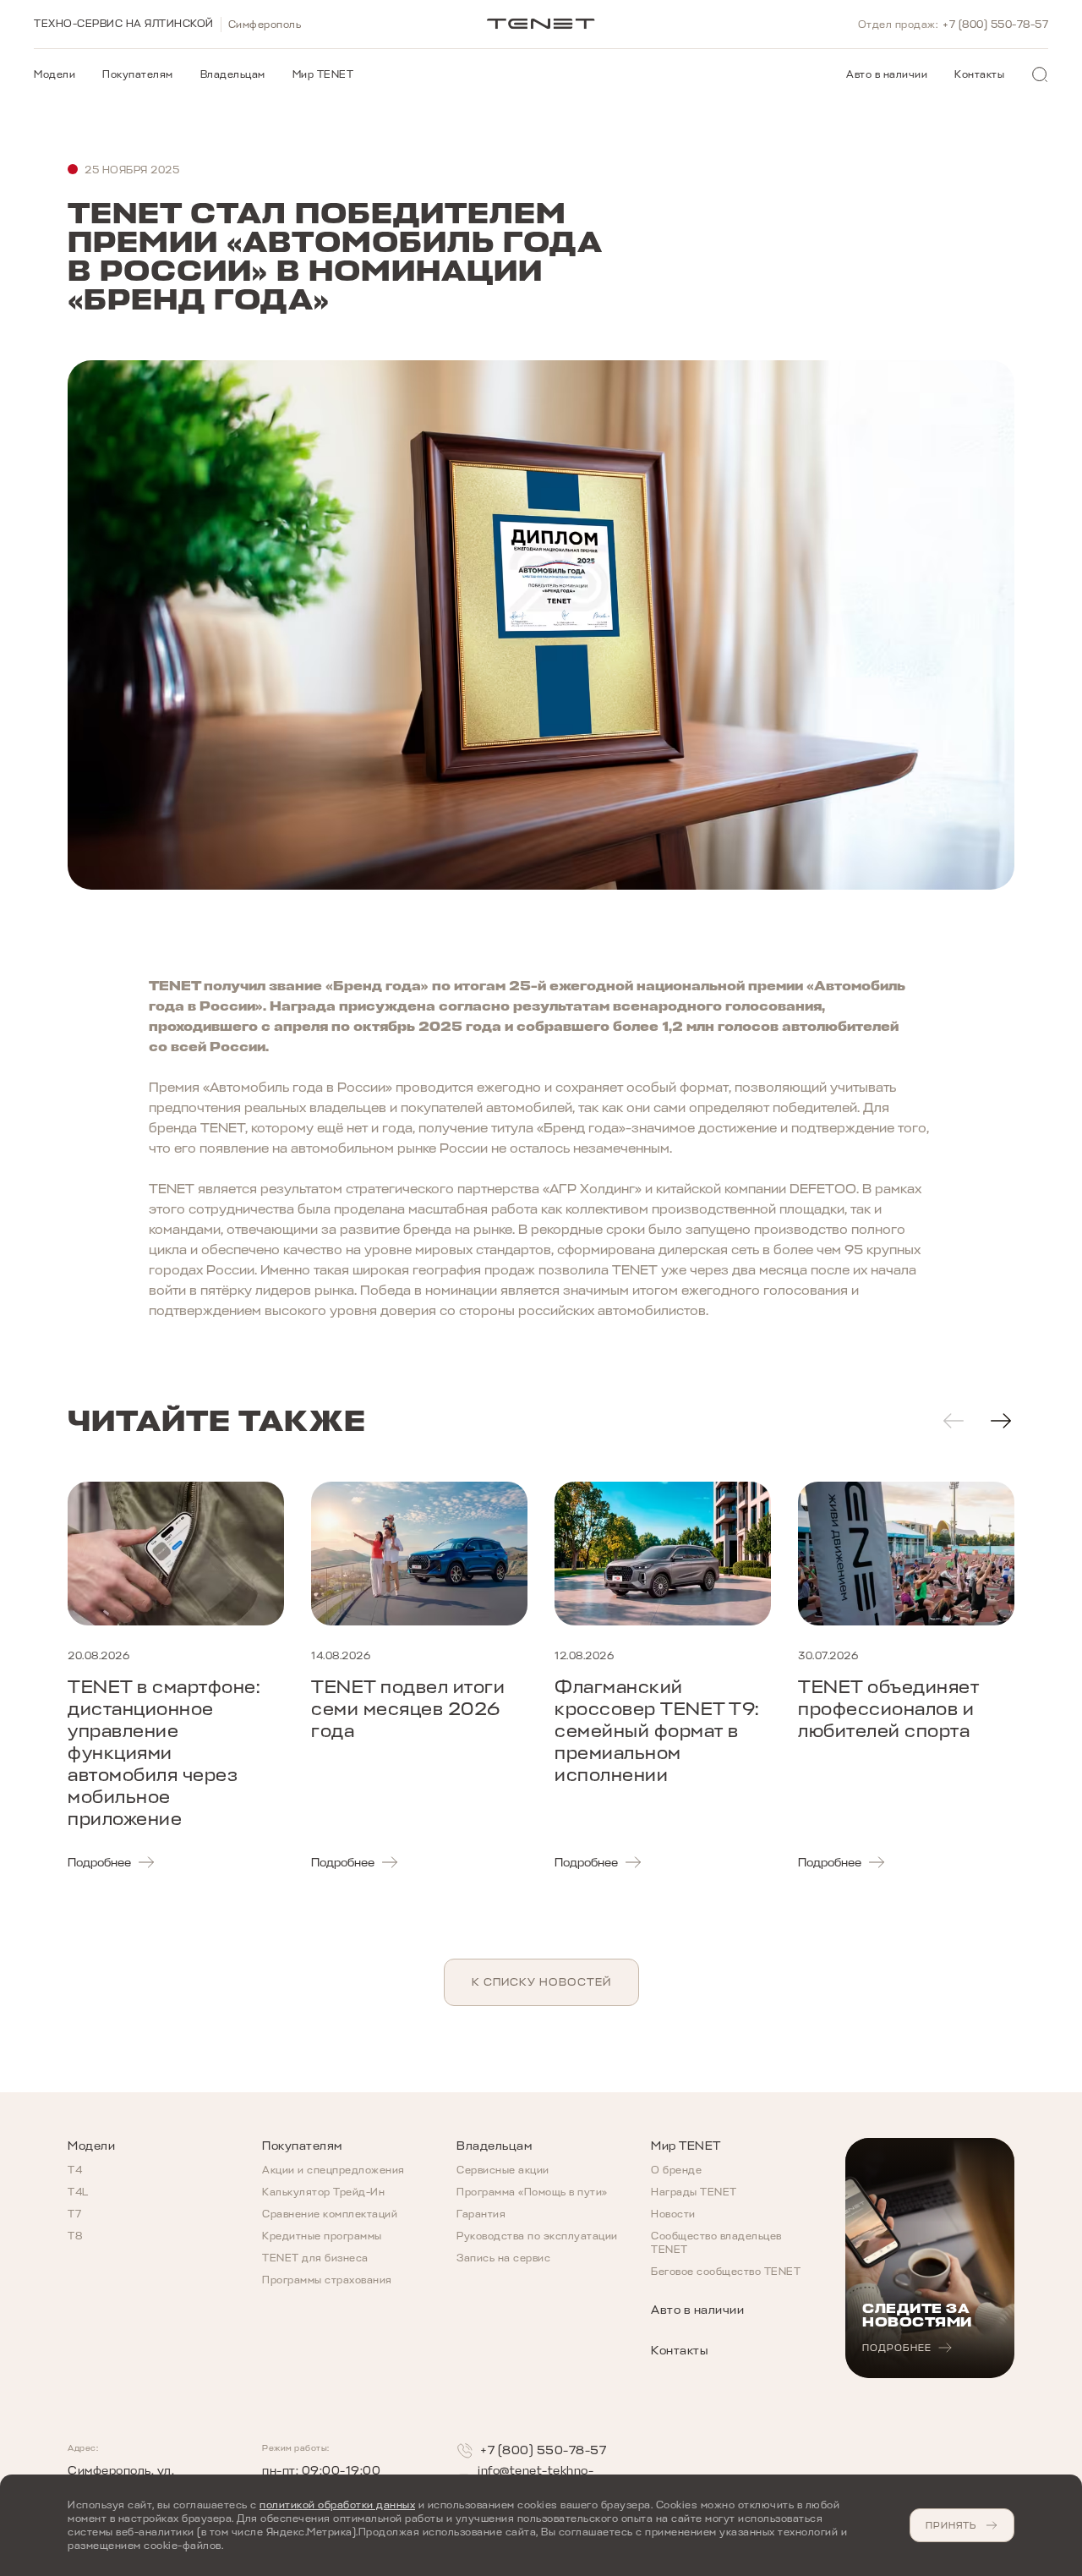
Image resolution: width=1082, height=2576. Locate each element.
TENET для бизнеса (315, 2258)
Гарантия (481, 2214)
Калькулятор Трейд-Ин (323, 2192)
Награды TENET (694, 2192)
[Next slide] (1001, 1421)
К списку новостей (541, 1982)
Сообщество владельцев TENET (716, 2243)
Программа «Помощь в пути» (532, 2192)
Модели (55, 74)
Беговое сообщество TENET (726, 2272)
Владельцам (233, 74)
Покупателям (138, 74)
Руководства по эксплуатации (537, 2236)
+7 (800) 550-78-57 (995, 25)
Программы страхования (327, 2280)
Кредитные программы (322, 2236)
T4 (75, 2170)
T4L (78, 2192)
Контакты (979, 74)
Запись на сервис (503, 2258)
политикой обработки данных (337, 2505)
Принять (951, 2525)
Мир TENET (323, 74)
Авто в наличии (887, 74)
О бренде (676, 2170)
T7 (74, 2214)
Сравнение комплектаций (330, 2214)
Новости (673, 2214)
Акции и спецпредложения (333, 2170)
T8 (75, 2236)
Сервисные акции (503, 2170)
